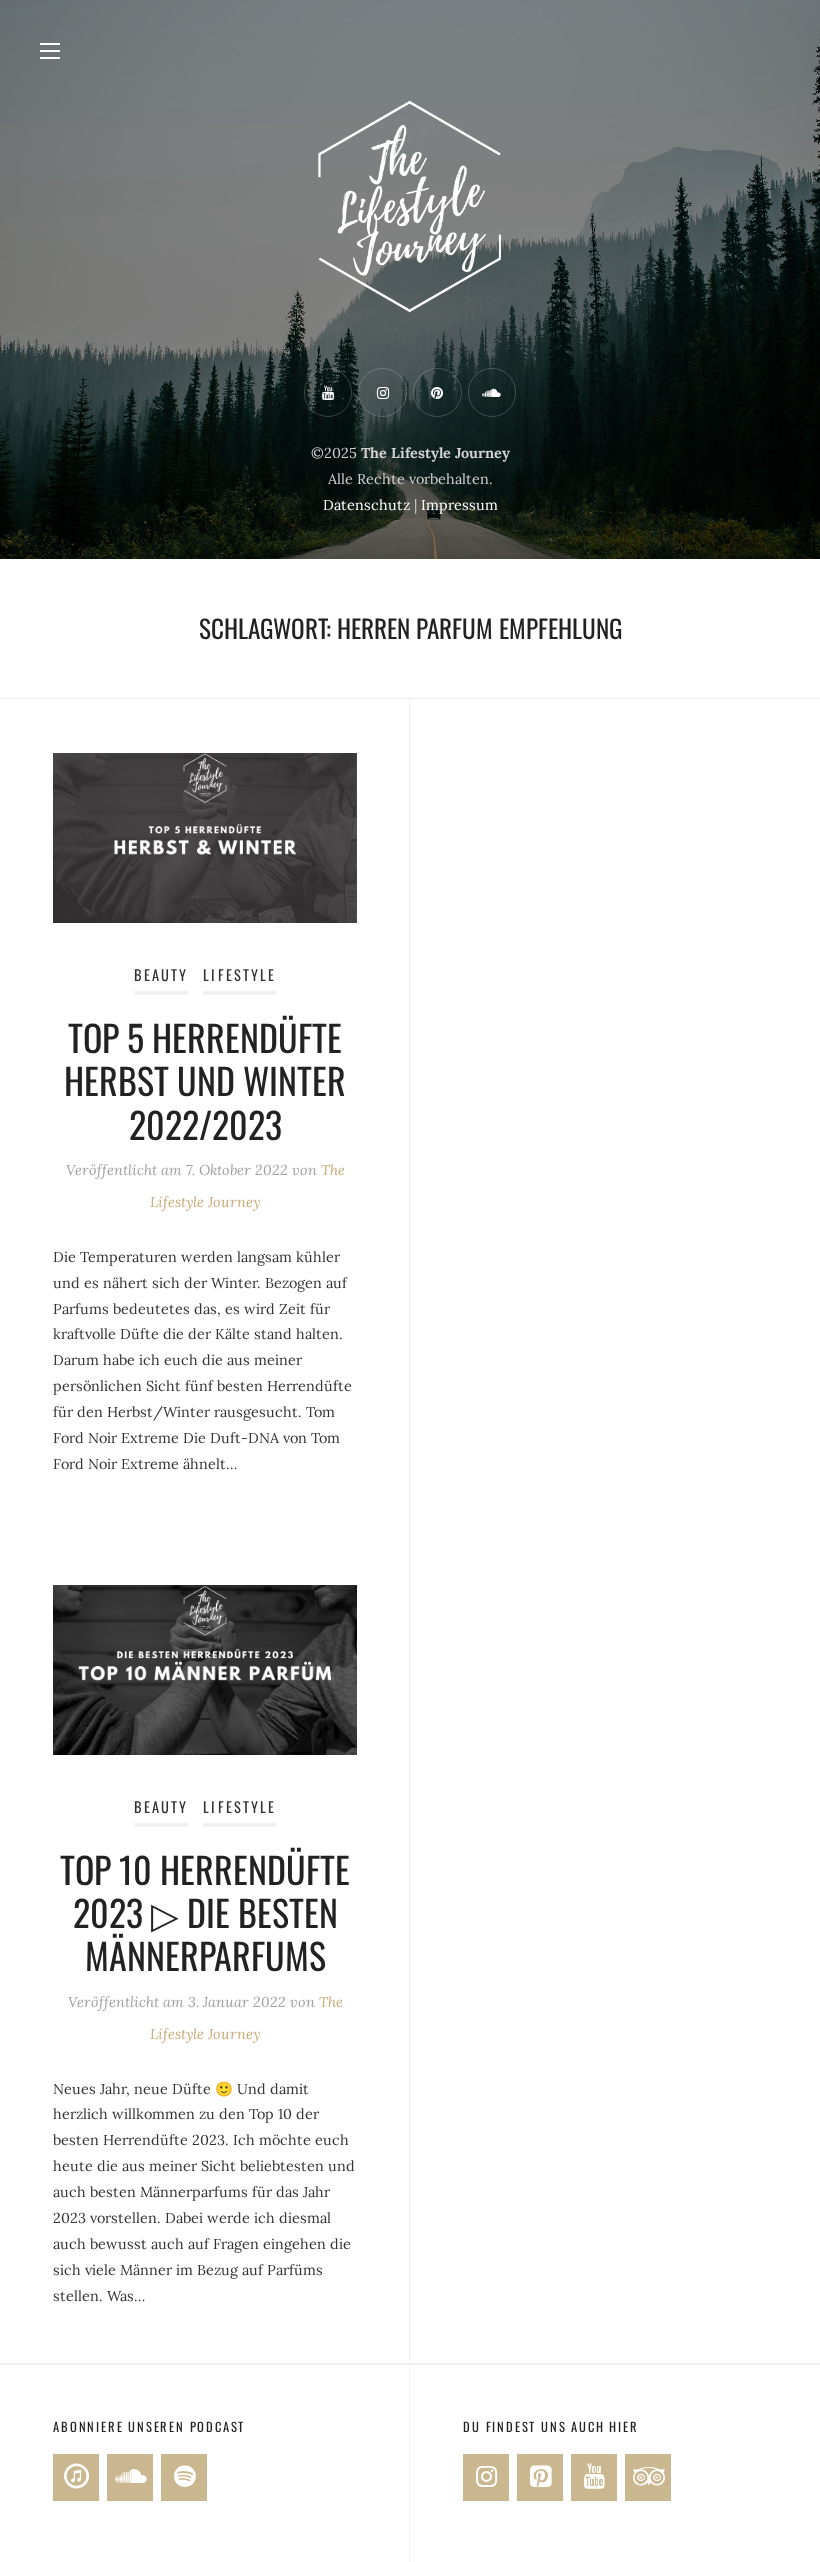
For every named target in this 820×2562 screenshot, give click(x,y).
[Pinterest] (540, 2477)
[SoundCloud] (130, 2477)
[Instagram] (486, 2477)
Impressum (459, 505)
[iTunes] (76, 2477)
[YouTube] (594, 2477)
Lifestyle (239, 974)
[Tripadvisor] (648, 2477)
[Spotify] (184, 2477)
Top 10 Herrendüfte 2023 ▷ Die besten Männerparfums (205, 1911)
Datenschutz (366, 505)
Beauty (161, 974)
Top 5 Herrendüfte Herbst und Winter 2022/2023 (205, 1079)
